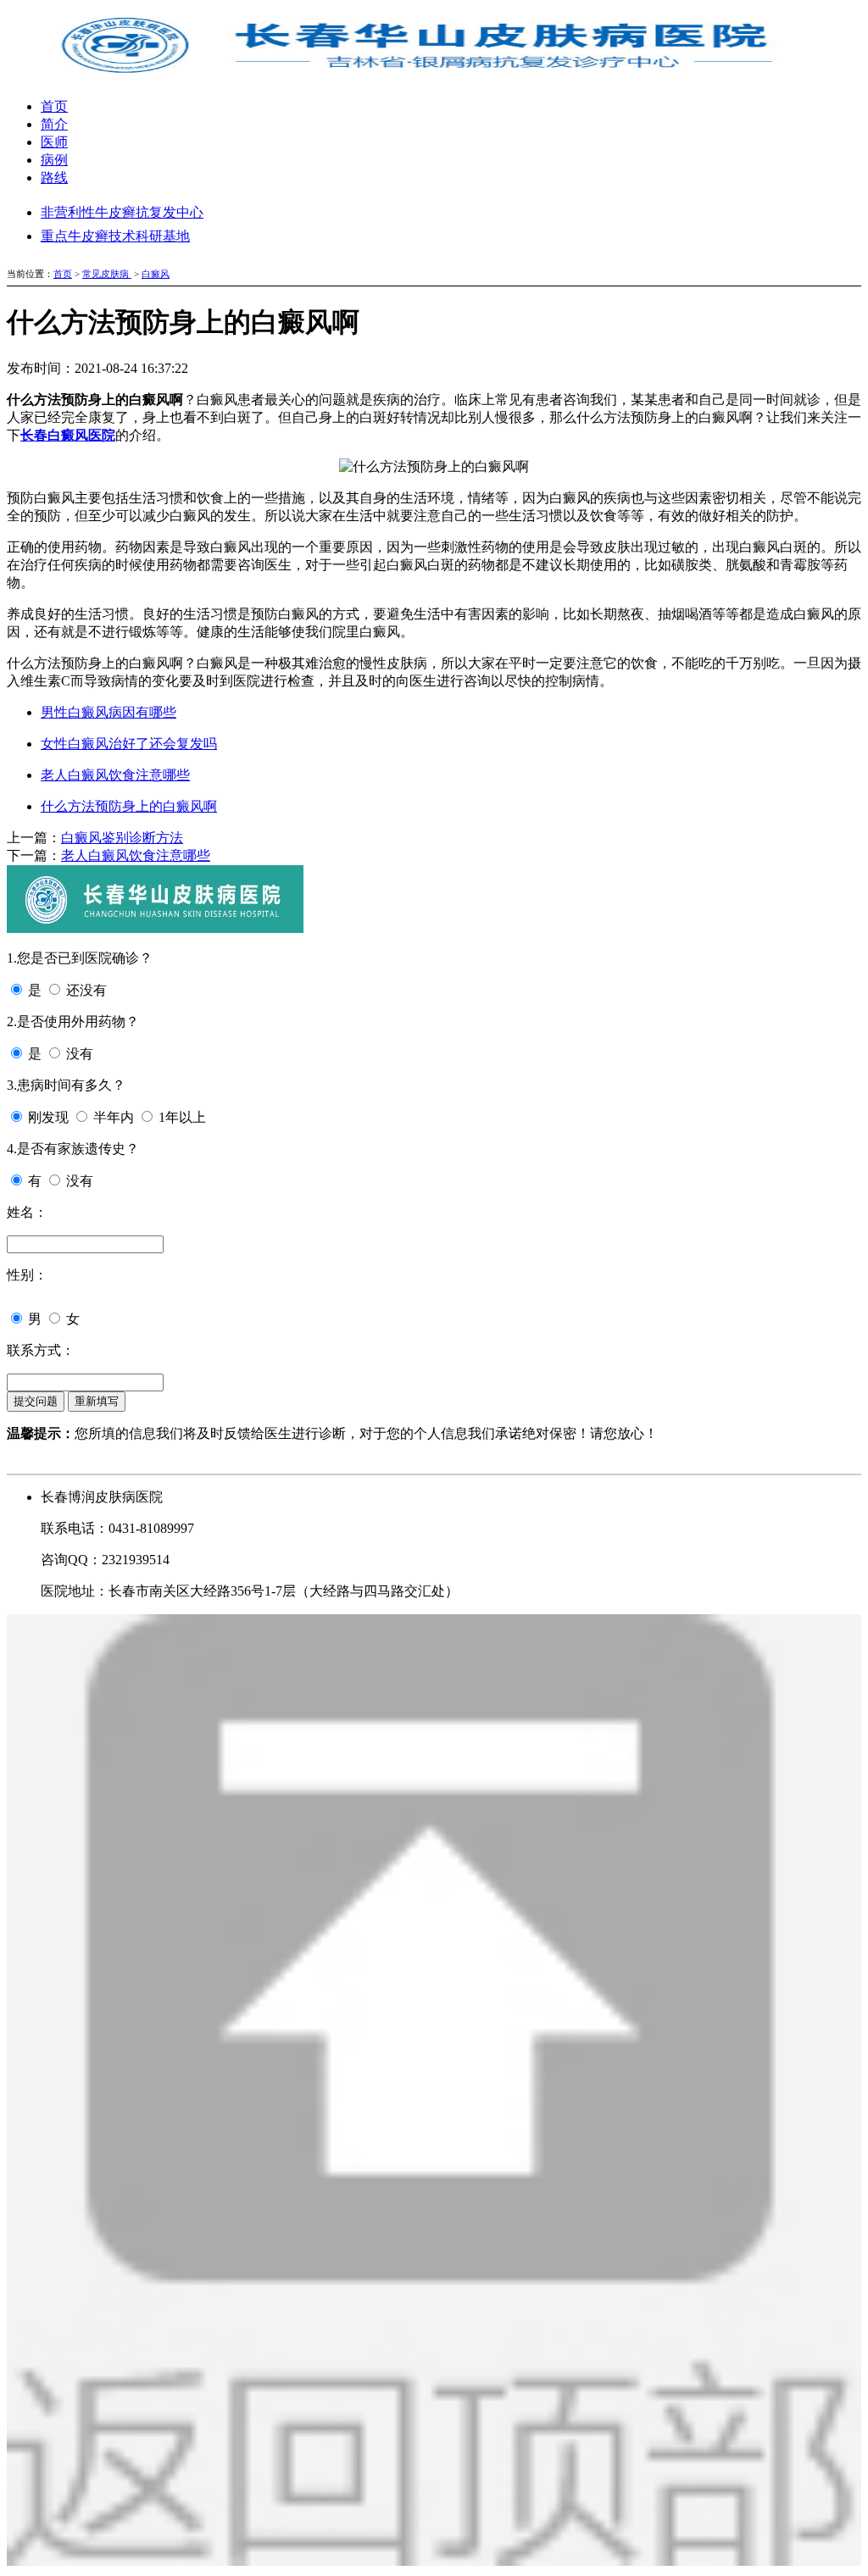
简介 (54, 124)
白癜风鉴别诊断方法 (122, 838)
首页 (54, 106)
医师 (54, 142)
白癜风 (156, 274)
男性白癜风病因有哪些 (108, 712)
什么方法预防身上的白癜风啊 (129, 806)
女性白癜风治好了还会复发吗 (129, 744)
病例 (54, 160)
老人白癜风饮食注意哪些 (115, 775)
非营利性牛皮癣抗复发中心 (122, 212)
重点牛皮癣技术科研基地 (115, 236)
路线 (54, 178)
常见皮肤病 (107, 274)
